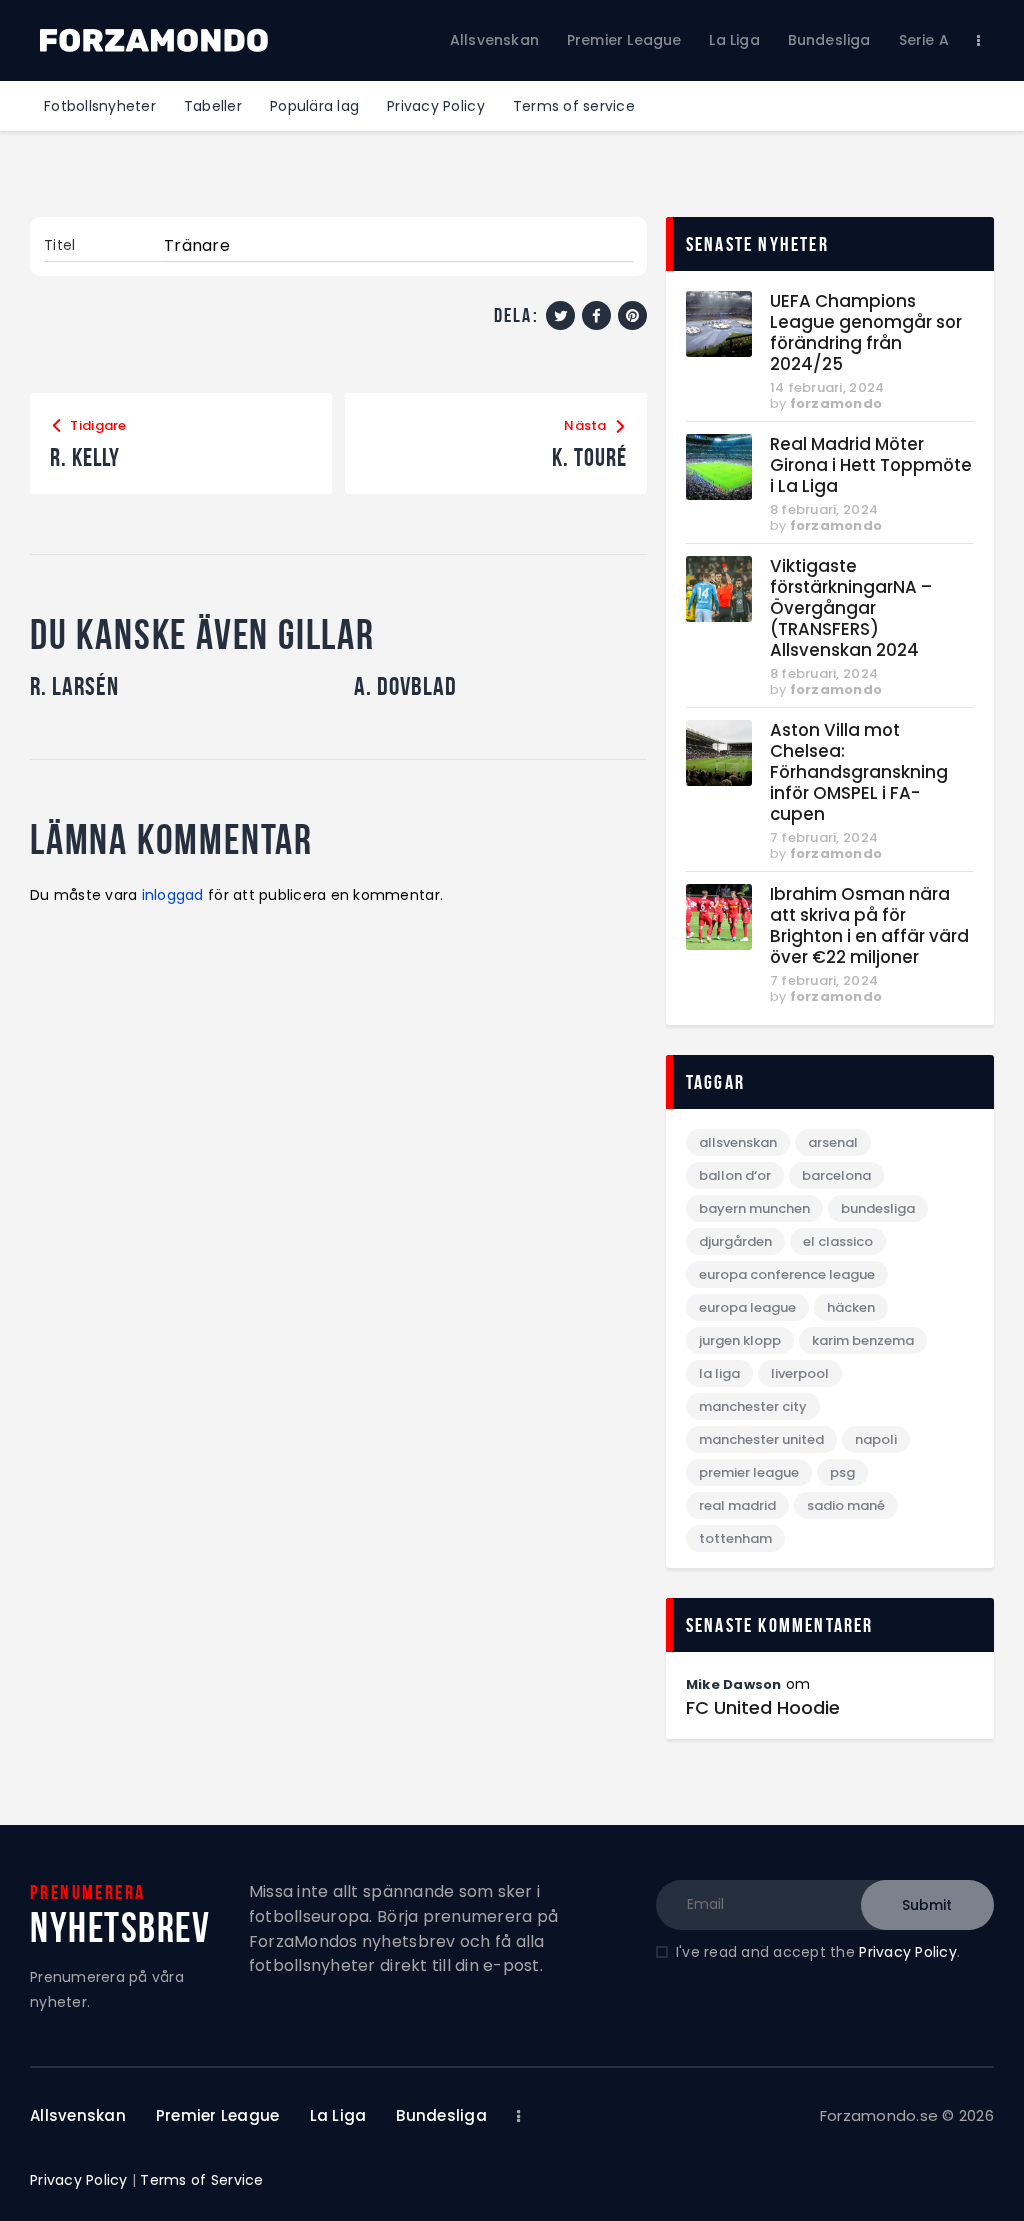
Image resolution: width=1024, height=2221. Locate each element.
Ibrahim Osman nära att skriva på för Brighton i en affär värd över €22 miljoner (869, 926)
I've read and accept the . (818, 1952)
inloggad (173, 895)
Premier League (749, 1472)
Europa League (747, 1307)
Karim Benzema (863, 1340)
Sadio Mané (846, 1505)
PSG (842, 1472)
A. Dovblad (405, 686)
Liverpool (800, 1373)
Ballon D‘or (735, 1175)
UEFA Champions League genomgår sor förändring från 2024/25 (866, 333)
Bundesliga (878, 1208)
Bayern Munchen (754, 1208)
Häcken (851, 1307)
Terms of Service (201, 2180)
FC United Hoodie (763, 1708)
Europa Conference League (787, 1274)
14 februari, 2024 (827, 387)
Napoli (876, 1439)
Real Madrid (737, 1505)
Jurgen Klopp (740, 1340)
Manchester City (753, 1406)
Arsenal (833, 1142)
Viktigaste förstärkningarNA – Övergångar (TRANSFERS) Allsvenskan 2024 (851, 608)
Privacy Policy (908, 1952)
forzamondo (836, 403)
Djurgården (735, 1241)
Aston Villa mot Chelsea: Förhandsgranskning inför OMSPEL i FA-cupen (859, 772)
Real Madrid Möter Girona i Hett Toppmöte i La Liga (871, 465)
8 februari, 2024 (824, 509)
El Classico (838, 1241)
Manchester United (761, 1439)
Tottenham (735, 1538)
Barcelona (836, 1175)
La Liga (719, 1373)
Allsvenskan (738, 1142)
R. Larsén (74, 686)
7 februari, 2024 (824, 837)
